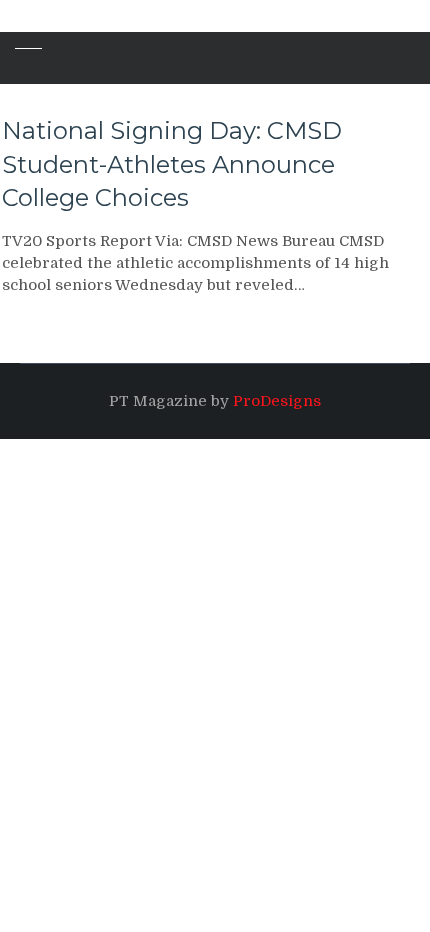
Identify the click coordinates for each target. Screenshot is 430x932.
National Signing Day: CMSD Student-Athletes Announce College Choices (172, 164)
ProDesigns (277, 401)
